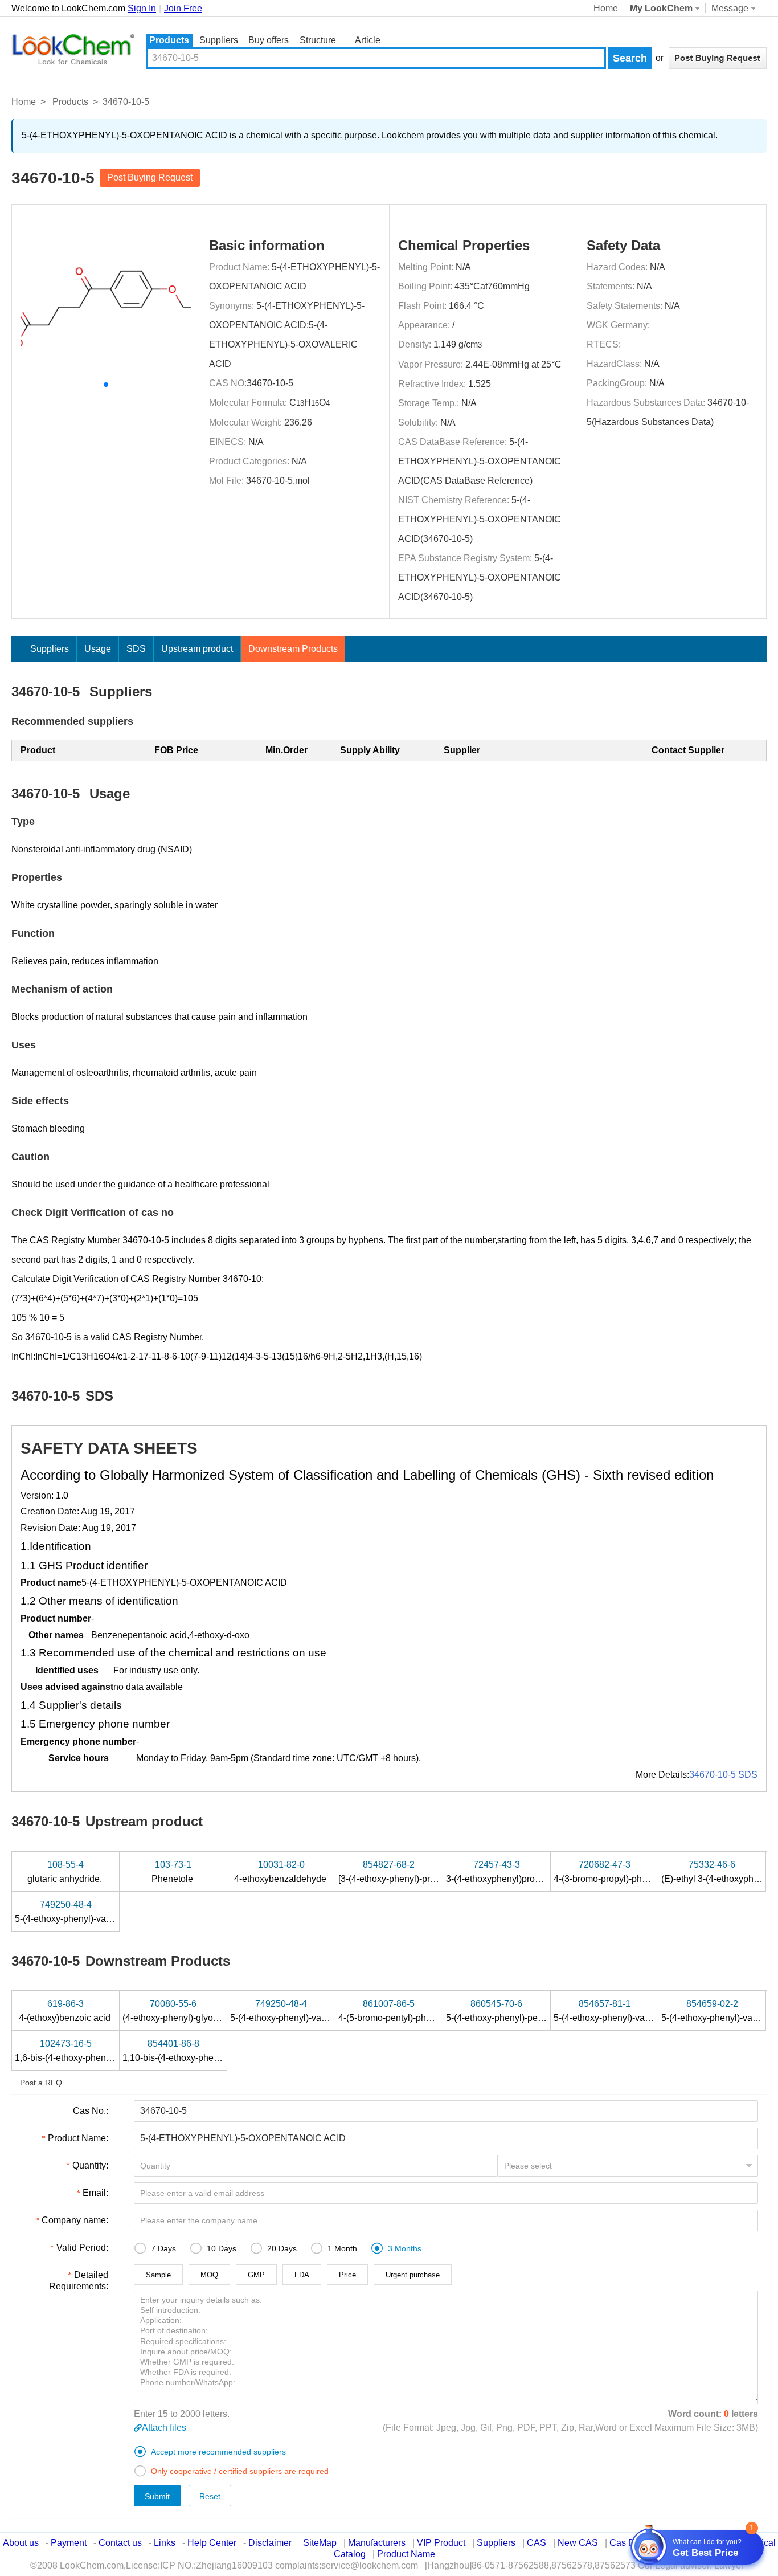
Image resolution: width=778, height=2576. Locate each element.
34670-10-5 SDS (723, 1775)
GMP (256, 2275)
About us (21, 2543)
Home (606, 8)
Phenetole (173, 1872)
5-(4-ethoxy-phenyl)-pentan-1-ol (511, 2011)
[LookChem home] (73, 50)
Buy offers (269, 40)
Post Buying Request (150, 177)
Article (368, 40)
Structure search (318, 41)
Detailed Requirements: (79, 2281)
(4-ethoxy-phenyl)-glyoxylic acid (188, 2011)
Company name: (75, 2220)
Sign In (142, 8)
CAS (537, 2543)
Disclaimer (270, 2543)
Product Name (406, 2554)
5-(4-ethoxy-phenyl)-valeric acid (80, 1912)
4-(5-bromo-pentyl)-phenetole (398, 2011)
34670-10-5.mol (278, 481)
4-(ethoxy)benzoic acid (66, 2011)
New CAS (578, 2543)
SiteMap (320, 2543)
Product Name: (78, 2138)
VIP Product (441, 2543)
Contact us (120, 2543)
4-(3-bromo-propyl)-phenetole (614, 1872)
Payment (69, 2543)
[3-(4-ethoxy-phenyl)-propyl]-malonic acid (422, 1872)
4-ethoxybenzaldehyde (281, 1872)
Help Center (212, 2543)
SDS (136, 649)
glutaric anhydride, (66, 1872)
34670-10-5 (270, 383)
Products (169, 40)
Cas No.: (91, 2111)
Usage (98, 649)
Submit (157, 2496)
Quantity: (90, 2165)
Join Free (183, 8)
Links (165, 2543)
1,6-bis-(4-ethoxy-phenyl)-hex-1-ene (88, 2051)
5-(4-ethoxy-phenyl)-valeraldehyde (624, 2011)
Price (347, 2275)
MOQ (209, 2275)
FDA (302, 2275)
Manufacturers (377, 2543)
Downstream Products (293, 649)
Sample (158, 2275)
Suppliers (219, 40)
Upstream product (197, 649)
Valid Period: (82, 2248)
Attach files (164, 2428)
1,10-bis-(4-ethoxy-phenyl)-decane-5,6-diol (210, 2051)
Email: (95, 2193)
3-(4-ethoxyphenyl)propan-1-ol (508, 1872)
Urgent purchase (413, 2275)
